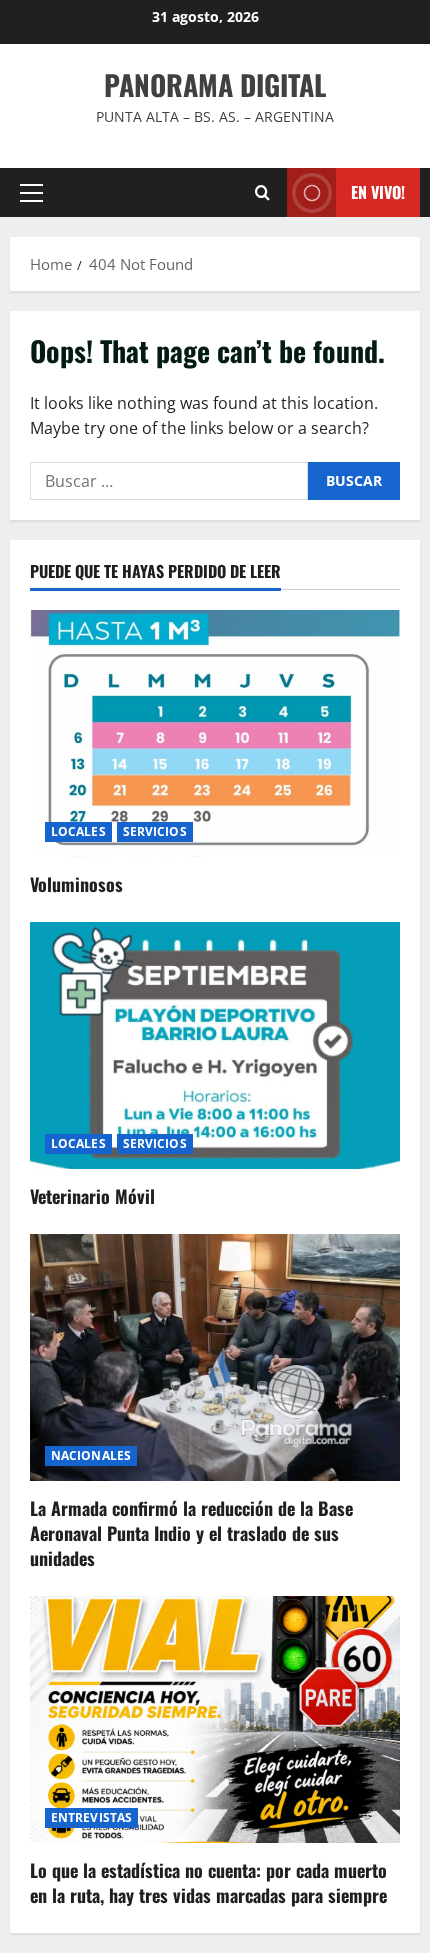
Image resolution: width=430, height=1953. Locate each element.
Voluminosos (76, 884)
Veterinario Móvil (92, 1196)
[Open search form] (262, 192)
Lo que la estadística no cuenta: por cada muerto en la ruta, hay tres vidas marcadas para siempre (208, 1882)
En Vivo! (378, 192)
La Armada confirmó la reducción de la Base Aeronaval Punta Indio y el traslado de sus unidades (191, 1533)
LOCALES (78, 831)
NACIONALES (91, 1455)
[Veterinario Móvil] (215, 1045)
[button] (31, 193)
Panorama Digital (215, 84)
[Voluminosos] (215, 733)
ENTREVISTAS (91, 1817)
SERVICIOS (155, 831)
